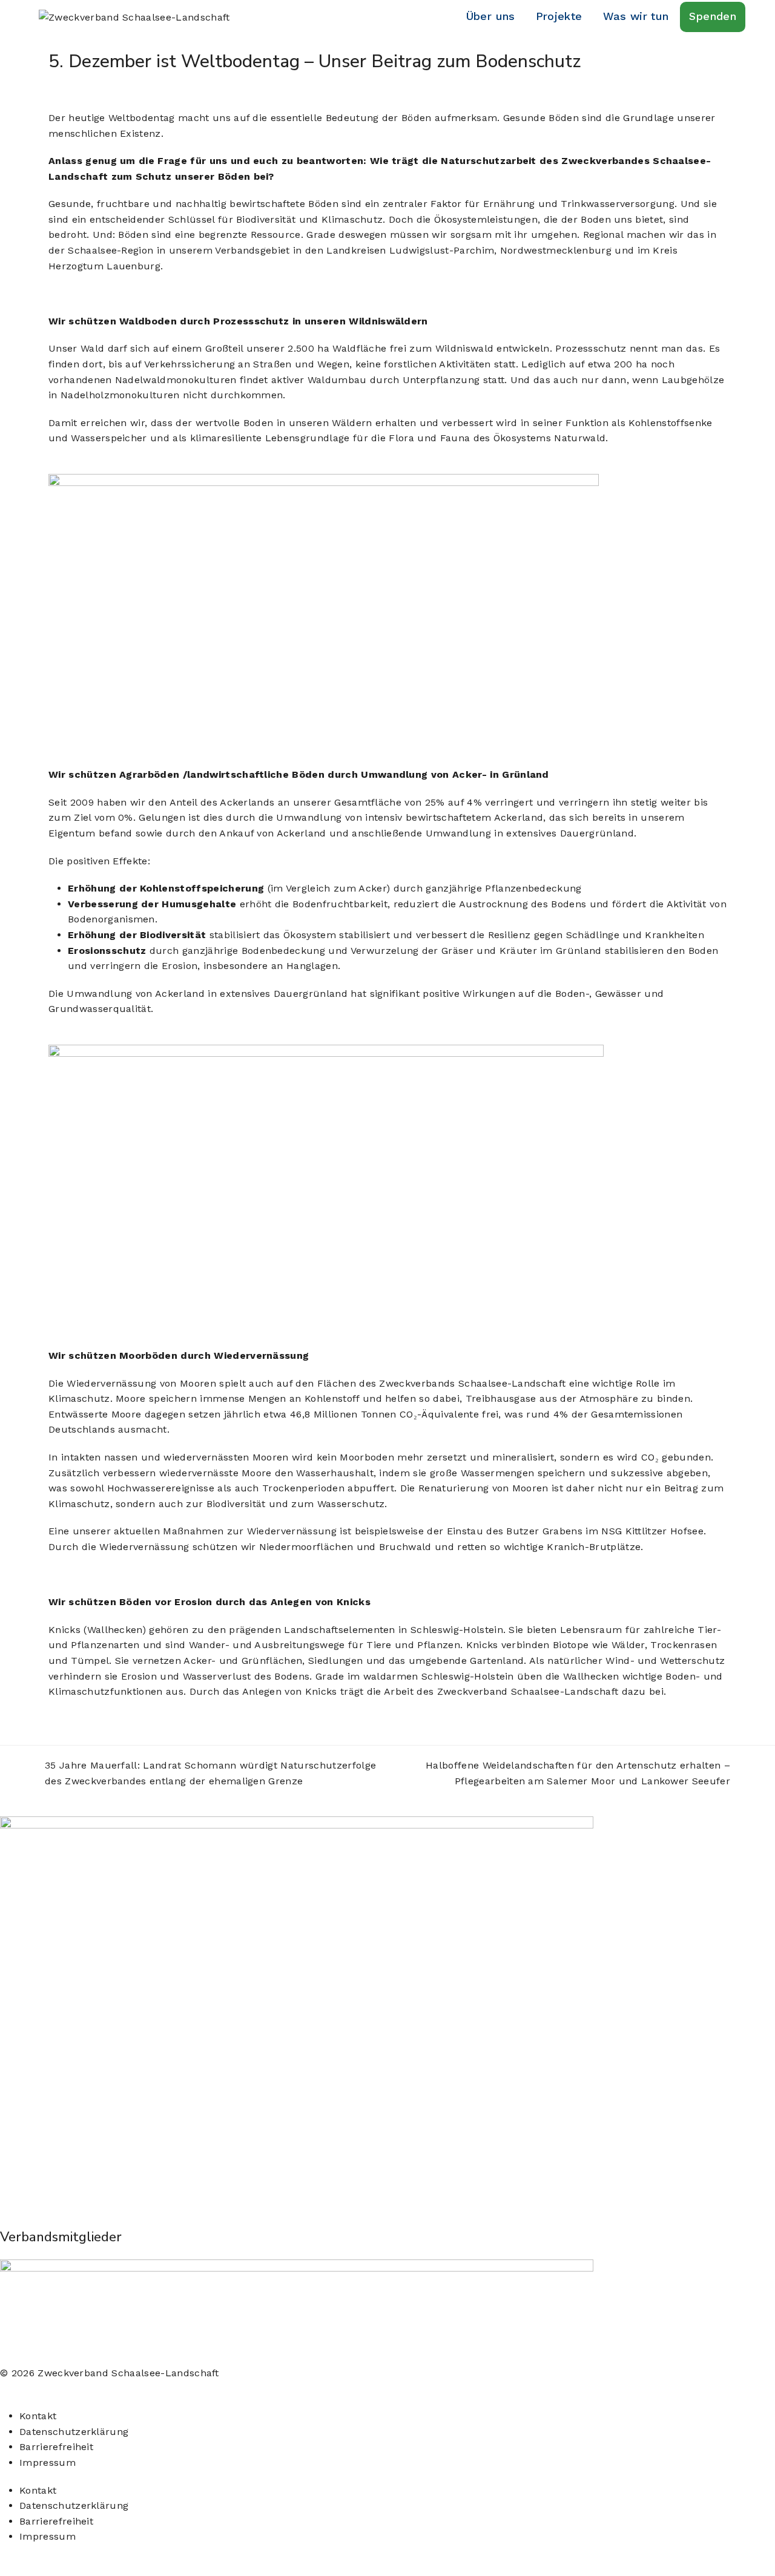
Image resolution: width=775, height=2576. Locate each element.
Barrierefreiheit (56, 2447)
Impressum (48, 2463)
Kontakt (38, 2416)
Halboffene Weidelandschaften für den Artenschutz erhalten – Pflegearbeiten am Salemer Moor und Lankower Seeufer (563, 1772)
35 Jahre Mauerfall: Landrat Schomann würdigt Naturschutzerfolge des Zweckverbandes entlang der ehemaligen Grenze (207, 1772)
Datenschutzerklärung (74, 2432)
